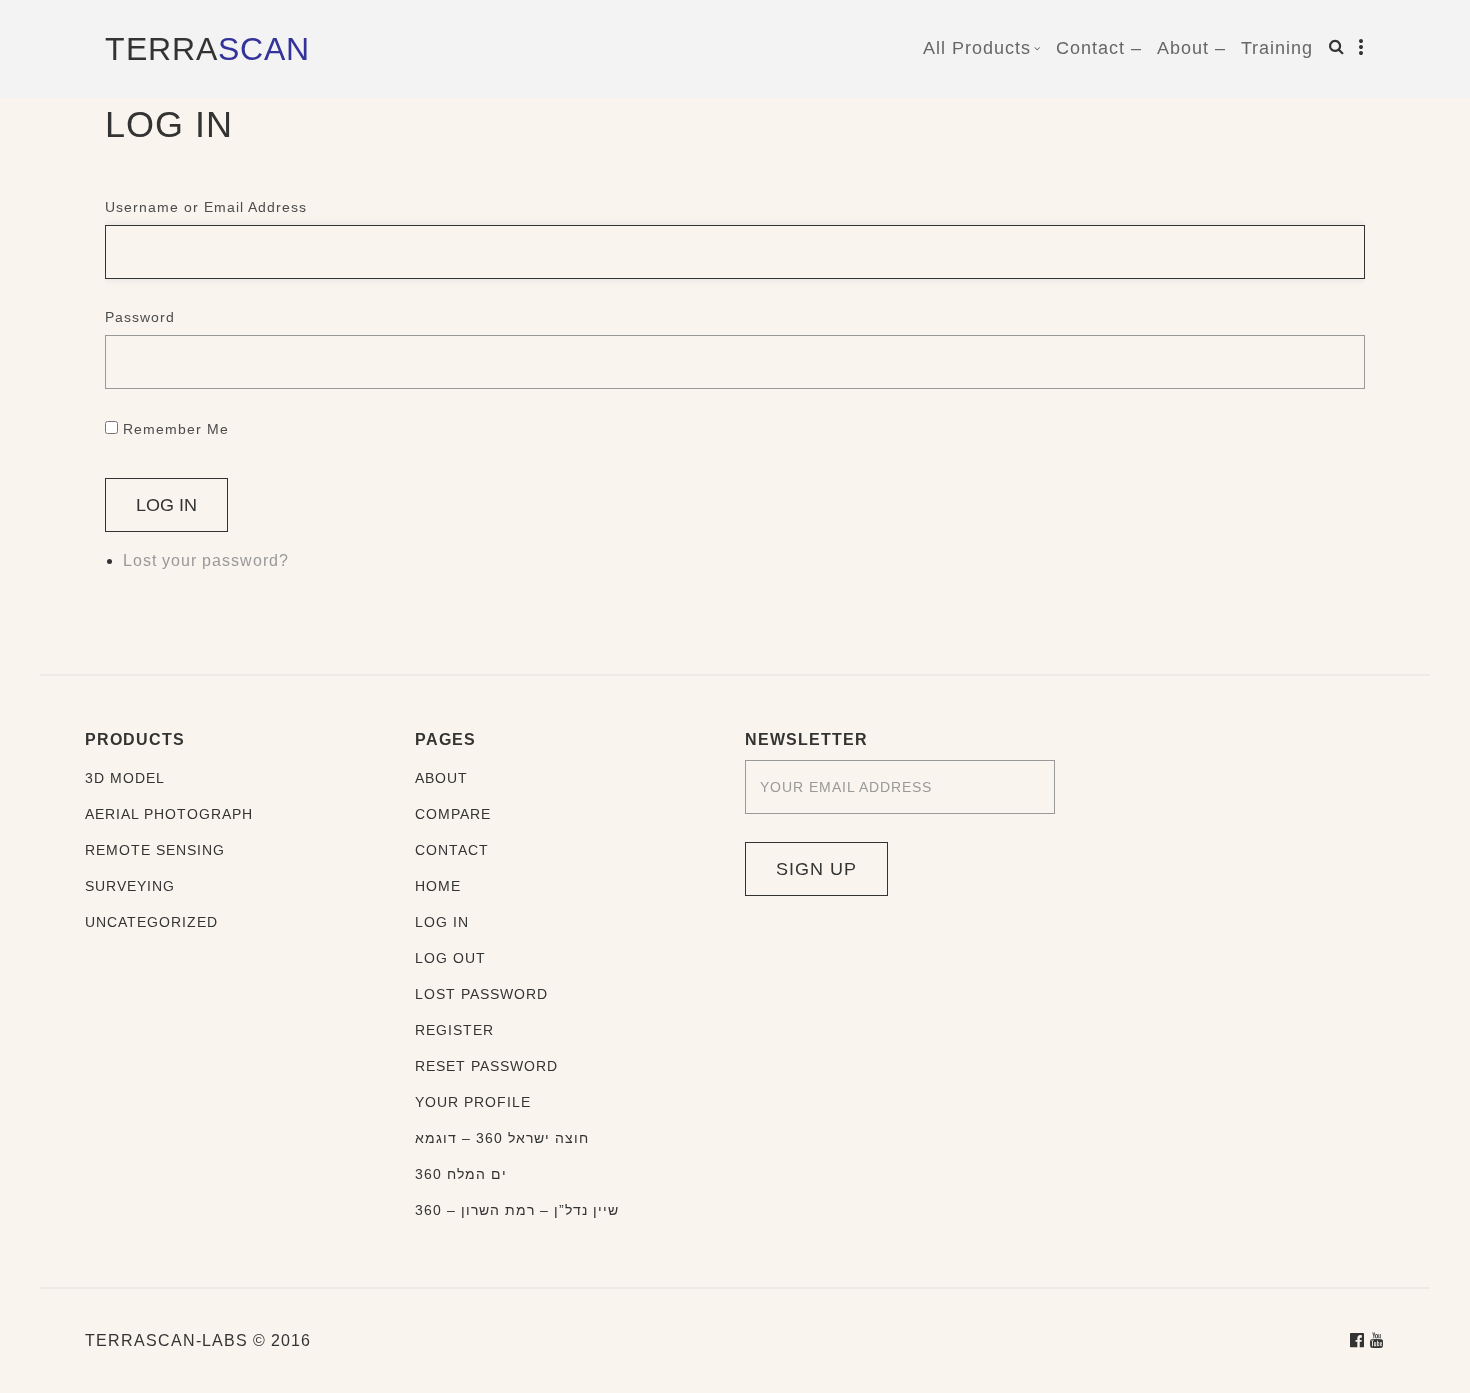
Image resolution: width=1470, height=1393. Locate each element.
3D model (125, 778)
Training (1277, 48)
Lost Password (481, 994)
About (441, 778)
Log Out (450, 958)
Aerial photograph (169, 814)
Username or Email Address (206, 207)
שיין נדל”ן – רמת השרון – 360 (517, 1210)
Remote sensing (155, 850)
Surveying (130, 886)
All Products (977, 48)
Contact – (1099, 48)
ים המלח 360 (461, 1174)
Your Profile (473, 1102)
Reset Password (486, 1066)
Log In (166, 505)
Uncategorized (151, 922)
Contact (452, 850)
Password (140, 317)
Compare (453, 814)
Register (454, 1030)
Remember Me (176, 429)
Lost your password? (206, 560)
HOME (438, 886)
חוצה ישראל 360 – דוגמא (502, 1138)
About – (1191, 48)
